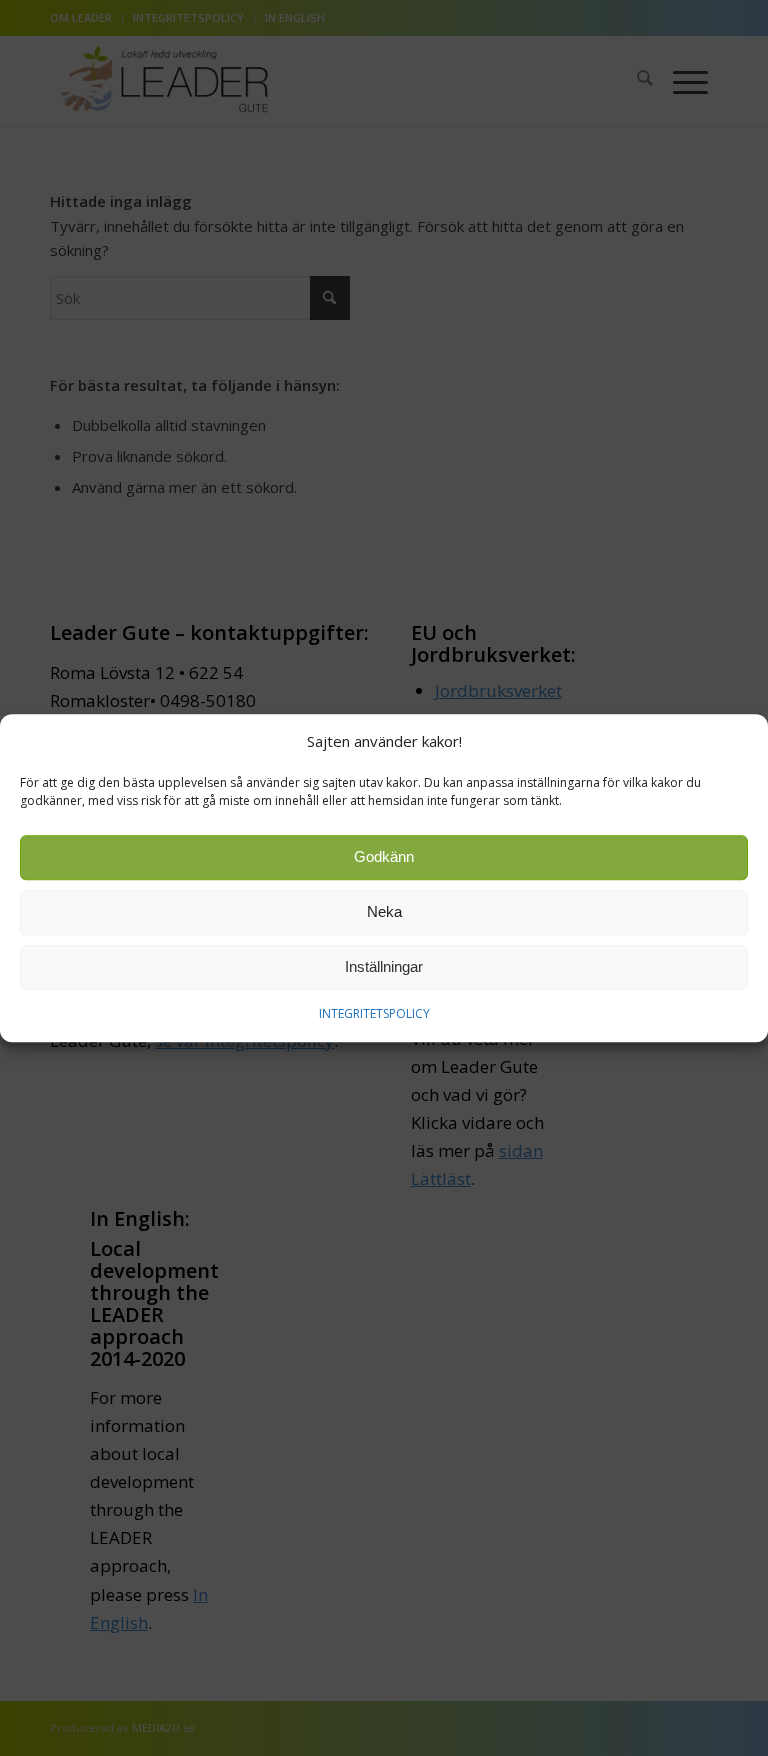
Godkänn (384, 857)
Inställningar (384, 967)
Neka (384, 912)
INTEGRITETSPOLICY (374, 1013)
